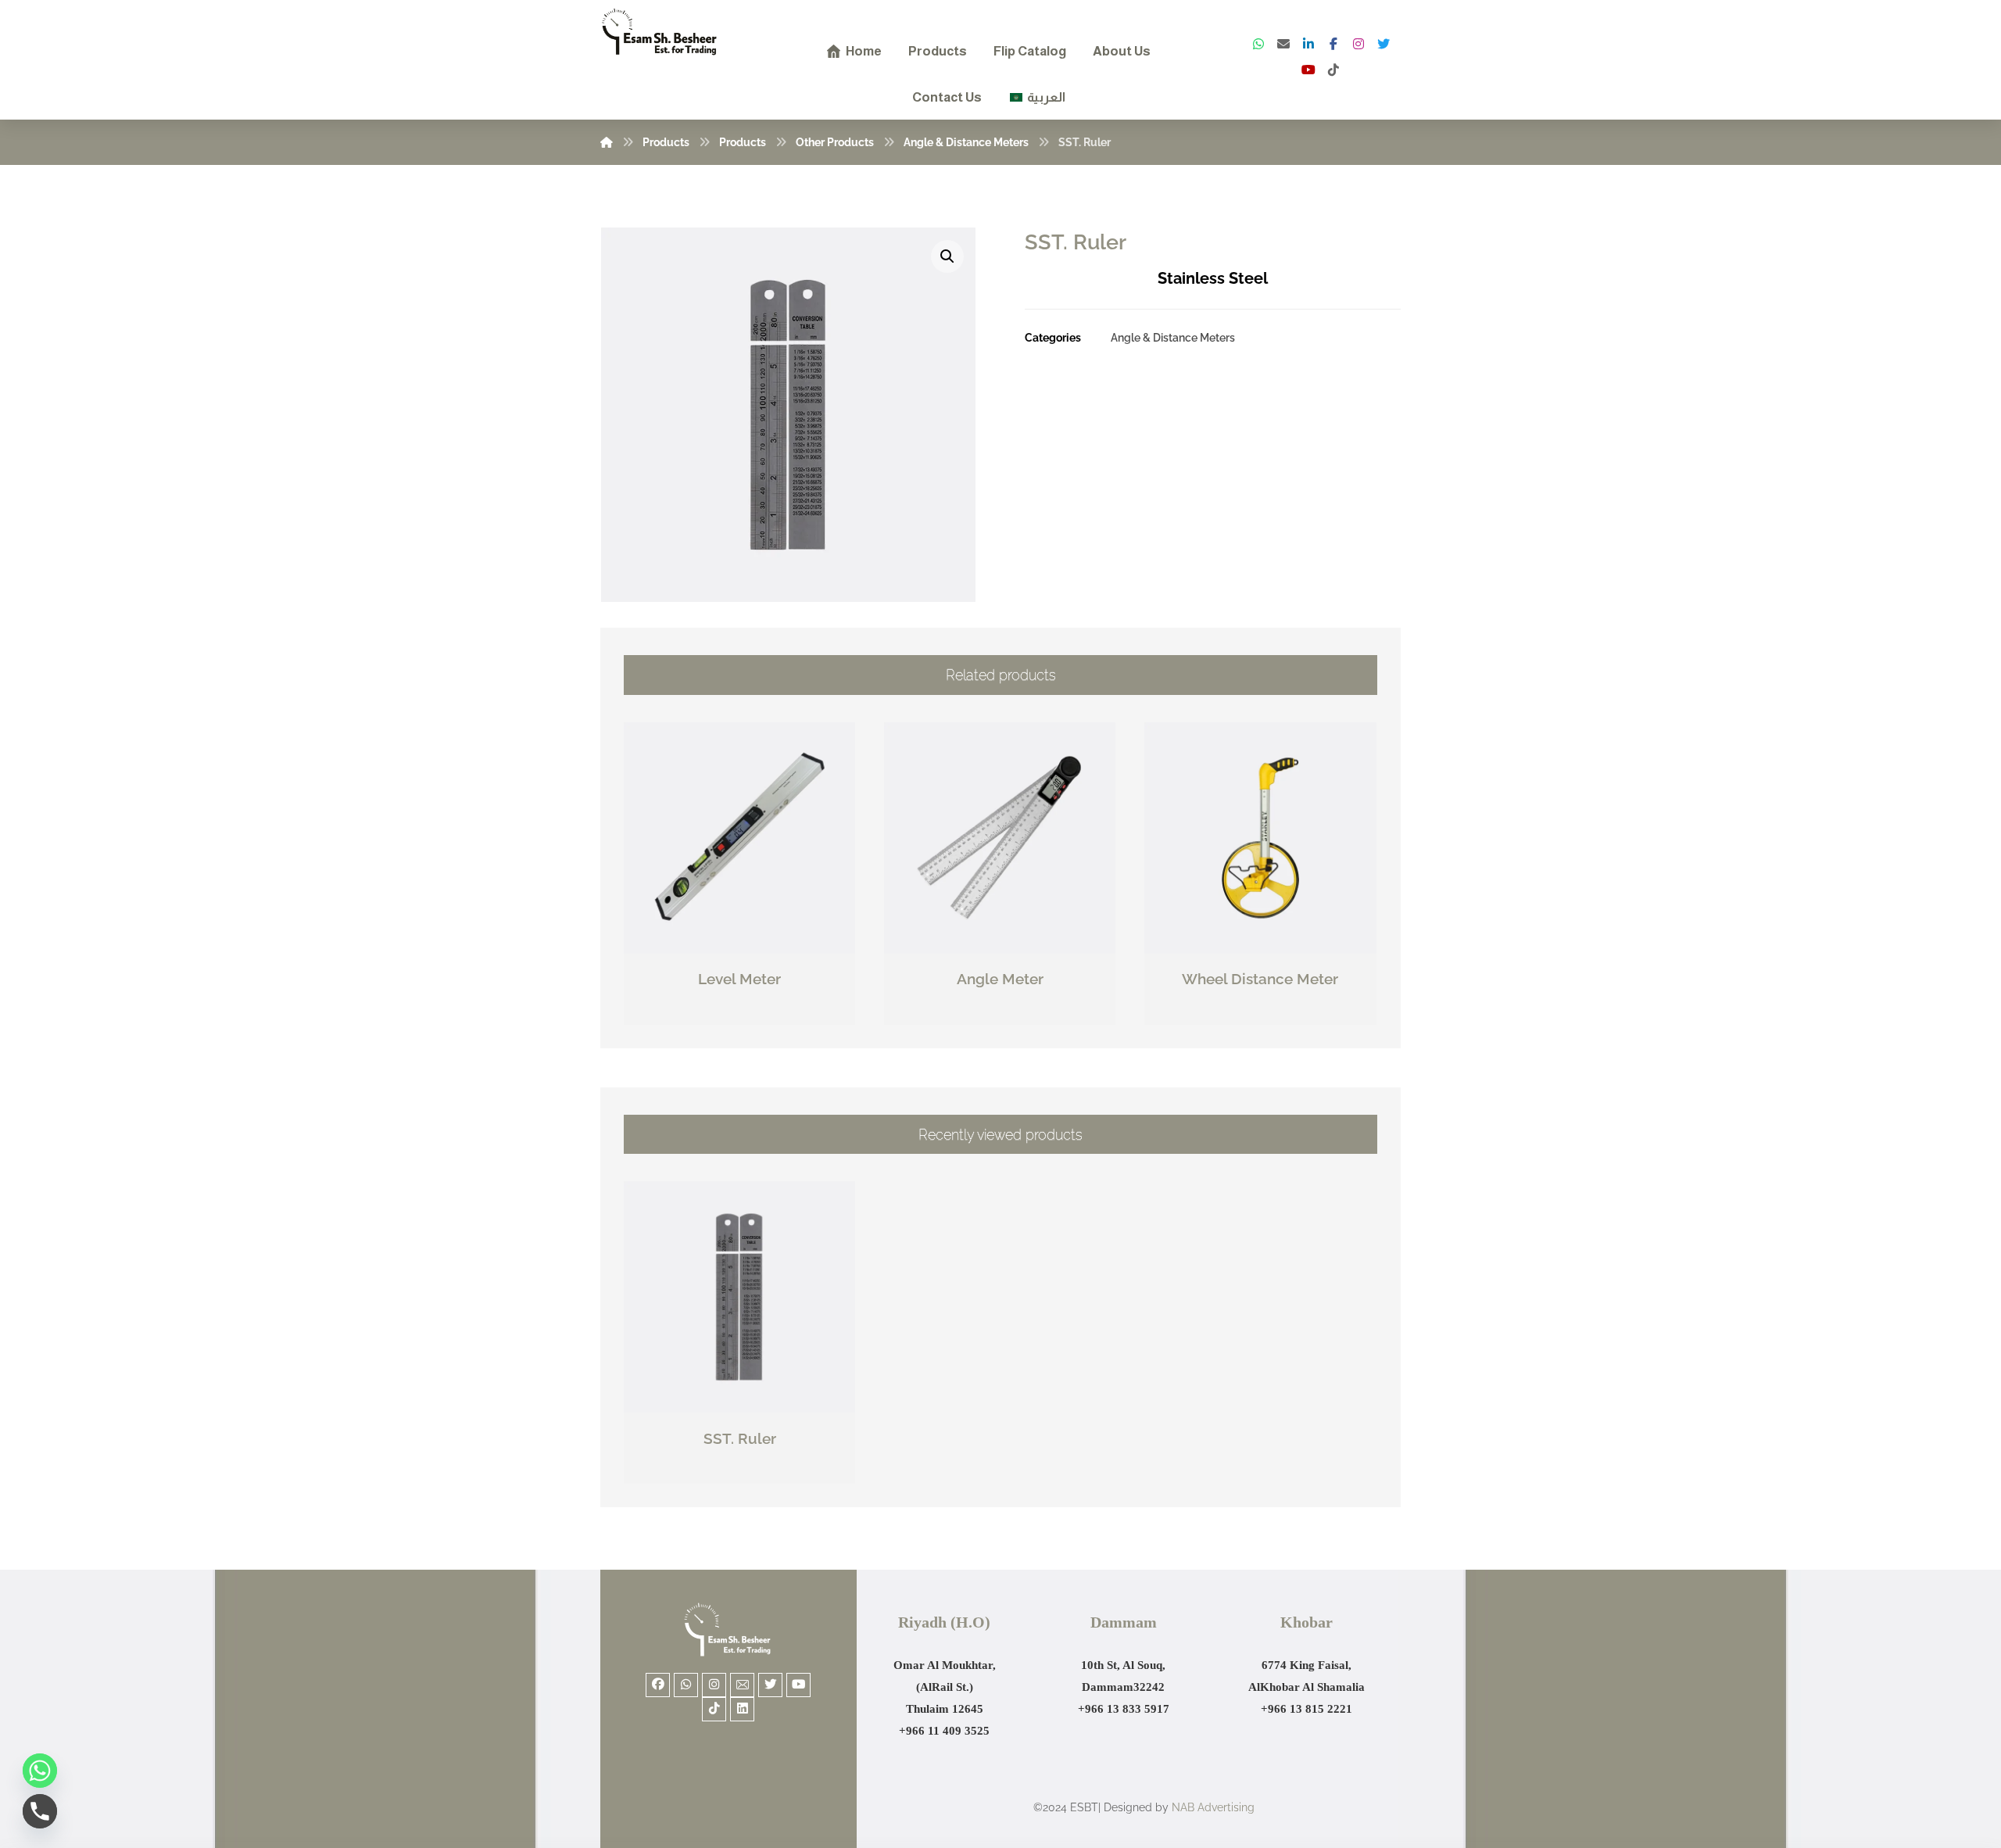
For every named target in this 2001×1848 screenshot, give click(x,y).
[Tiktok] (714, 1709)
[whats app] (1258, 44)
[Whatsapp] (686, 1685)
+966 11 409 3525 (944, 1731)
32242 (1149, 1687)
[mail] (1283, 44)
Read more (748, 1014)
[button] (947, 256)
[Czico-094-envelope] (742, 1685)
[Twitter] (1384, 44)
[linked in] (1308, 44)
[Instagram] (1358, 44)
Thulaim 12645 (945, 1709)
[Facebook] (1333, 44)
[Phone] (40, 1811)
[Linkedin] (742, 1709)
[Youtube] (798, 1685)
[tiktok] (1333, 70)
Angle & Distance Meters (1173, 337)
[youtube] (1308, 70)
